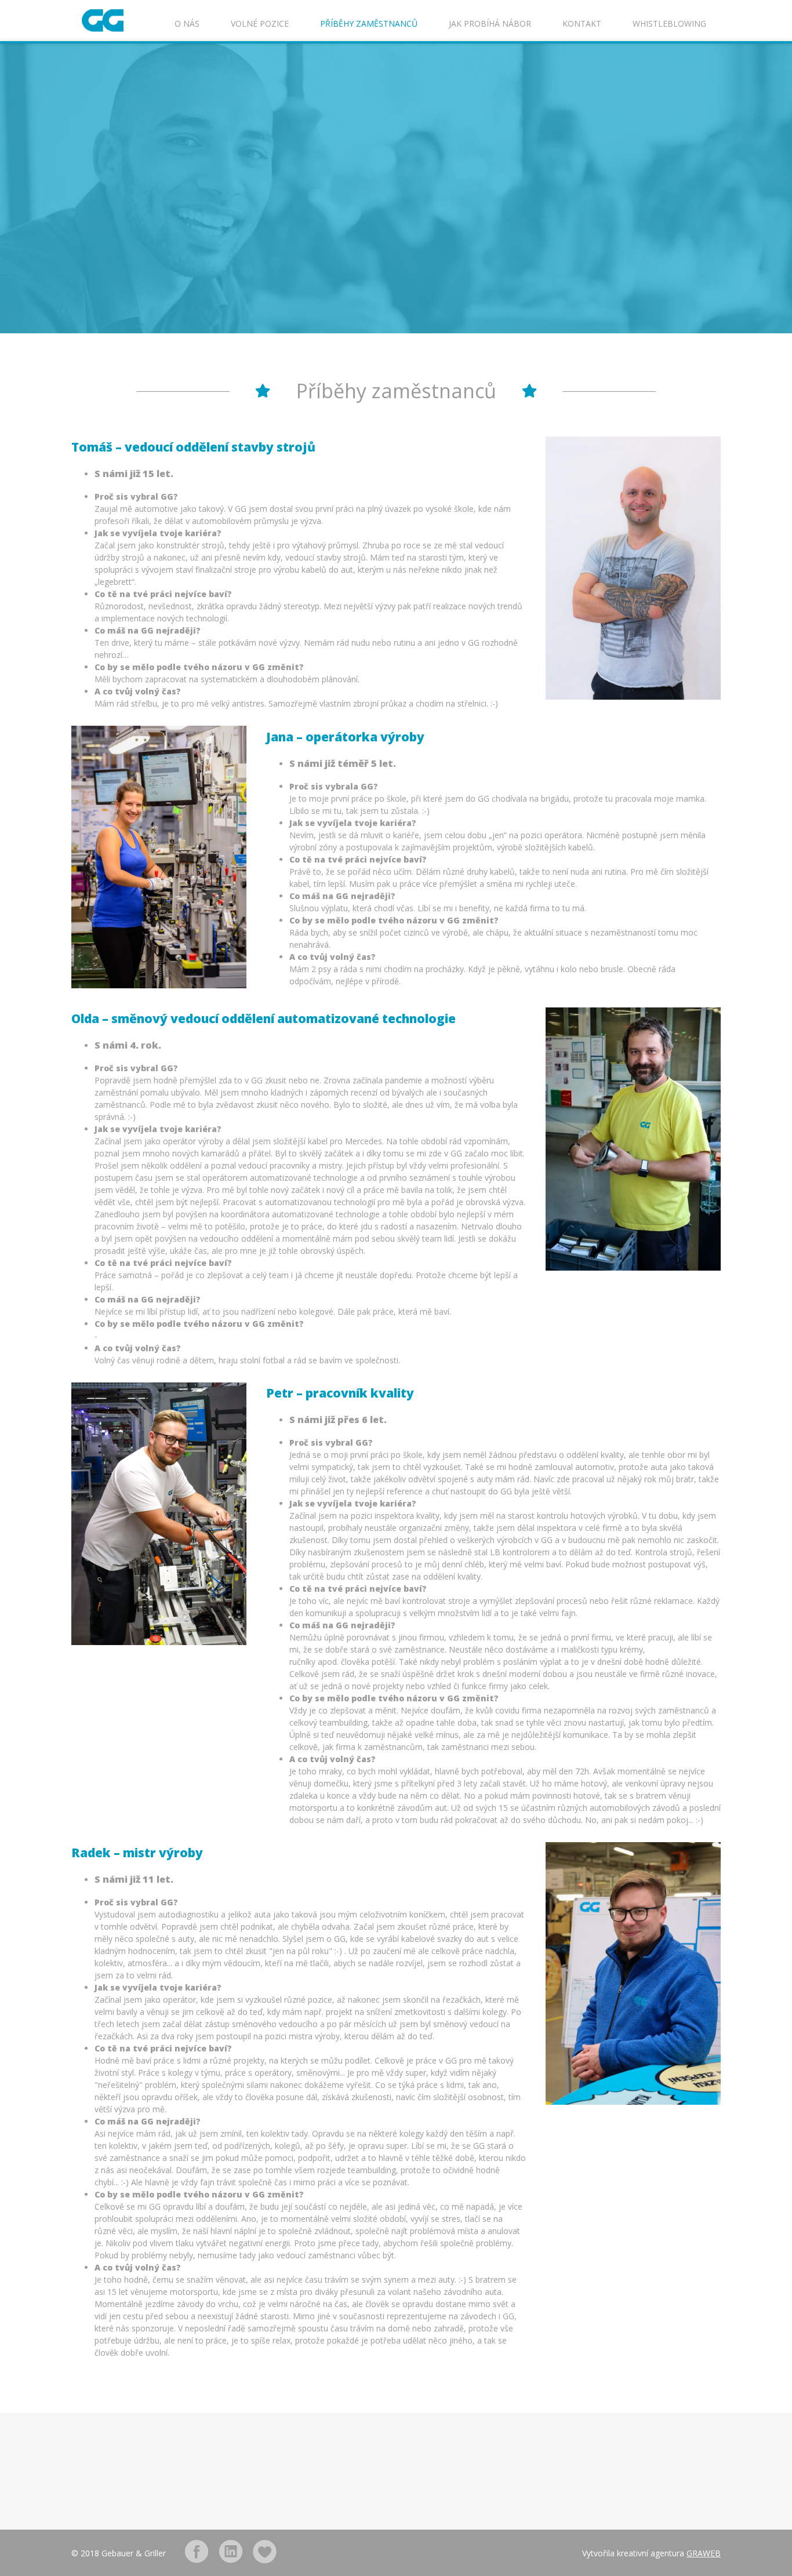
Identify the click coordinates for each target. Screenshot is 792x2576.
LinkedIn (230, 2551)
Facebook (196, 2551)
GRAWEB (704, 2553)
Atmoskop (265, 2551)
